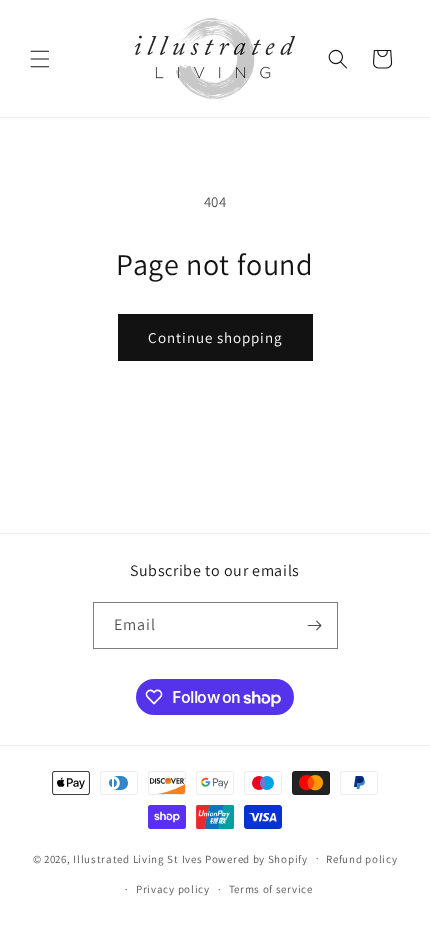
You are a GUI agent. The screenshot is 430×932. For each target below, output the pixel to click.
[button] (40, 59)
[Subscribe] (315, 625)
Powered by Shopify (256, 858)
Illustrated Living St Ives (137, 858)
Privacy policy (173, 889)
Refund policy (361, 859)
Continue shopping (215, 337)
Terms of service (271, 889)
